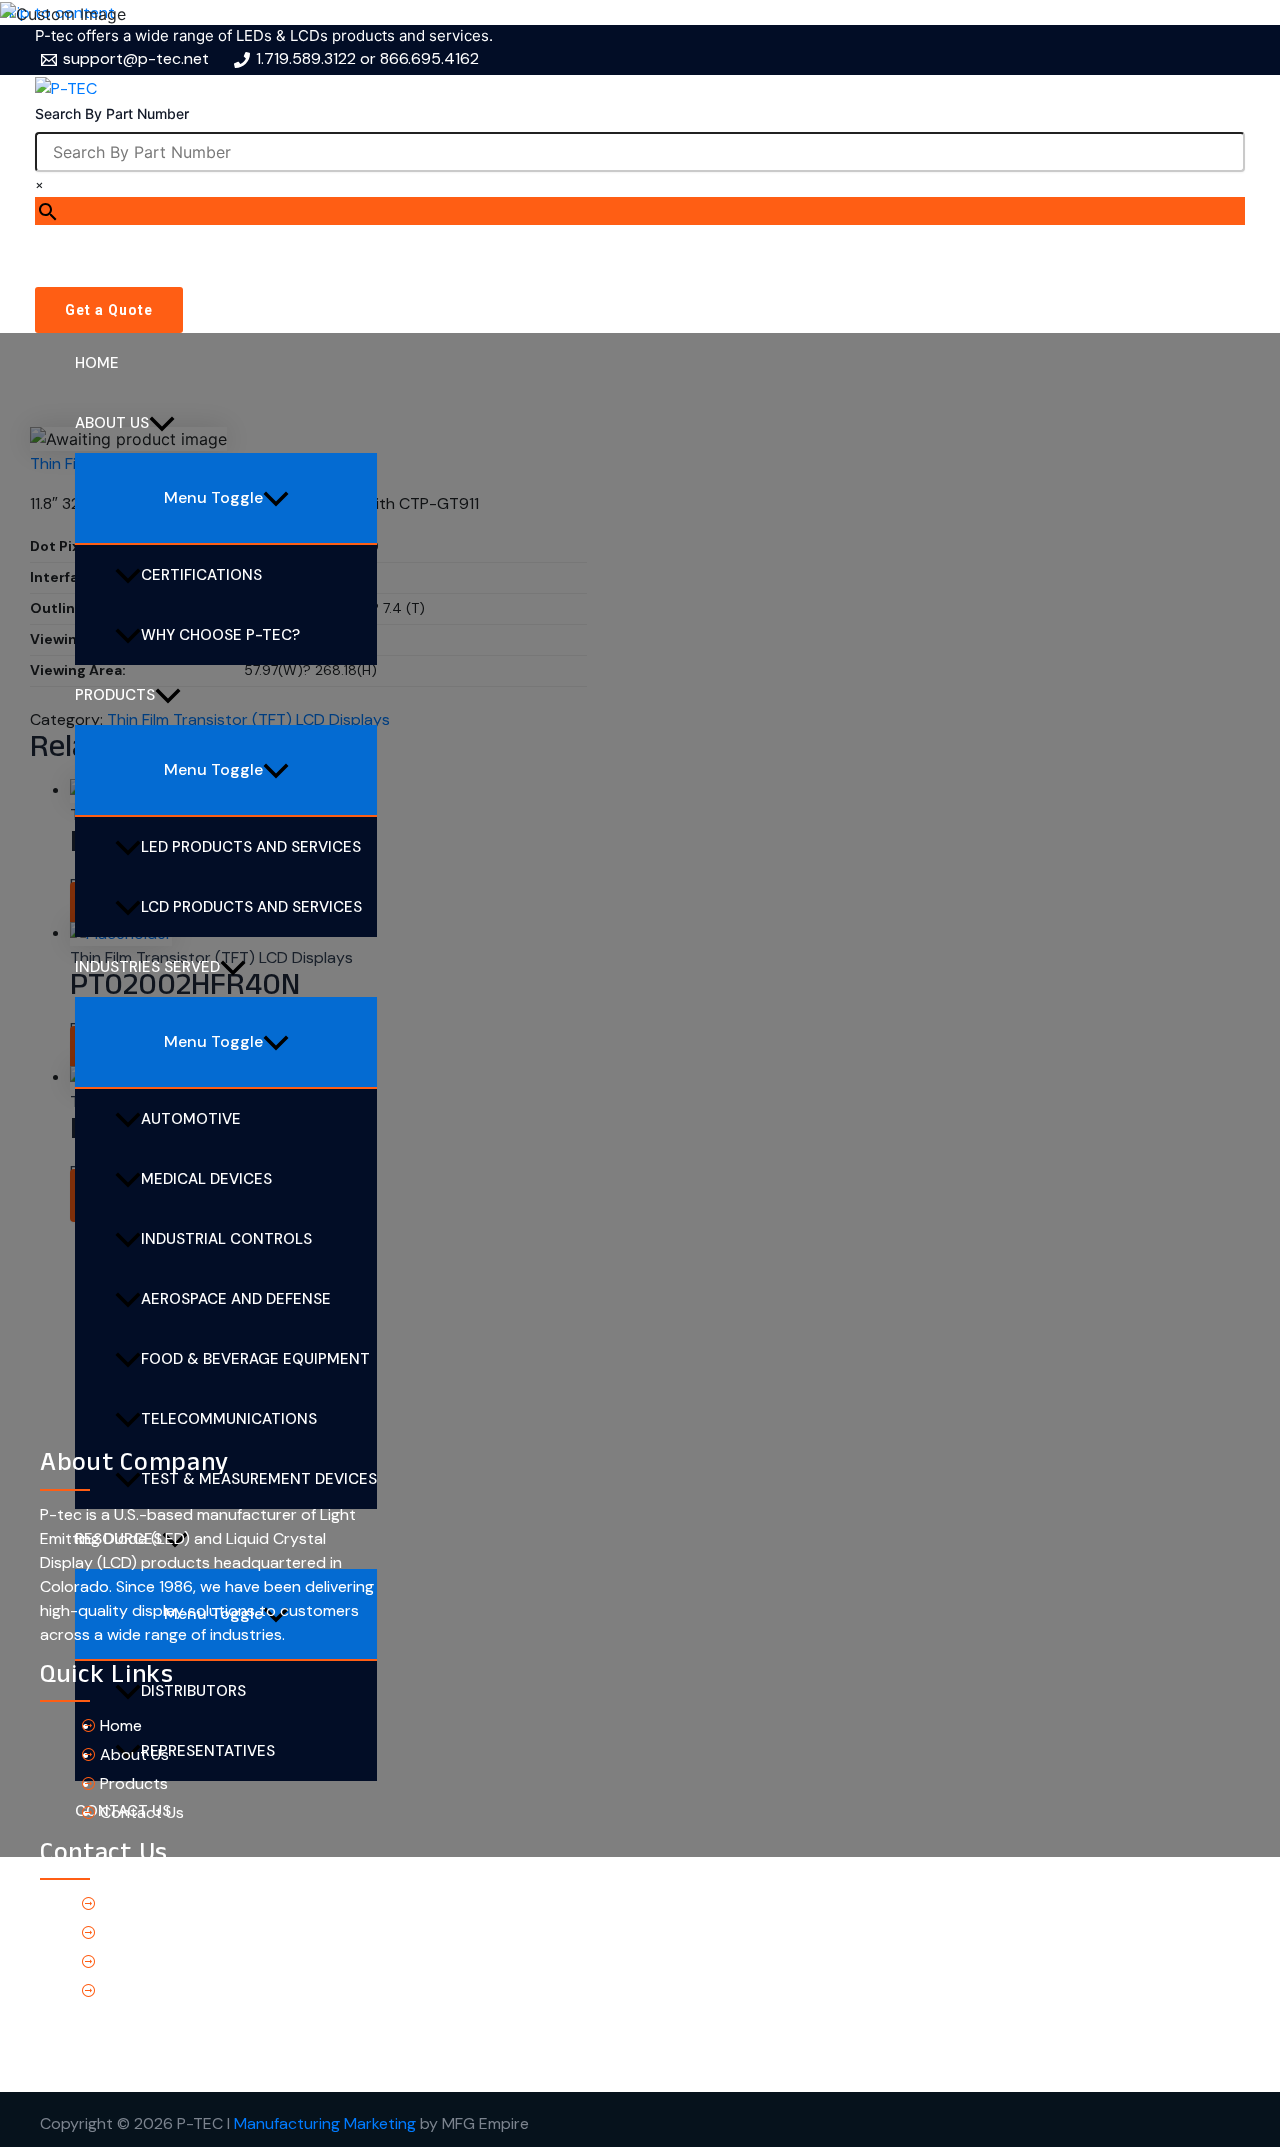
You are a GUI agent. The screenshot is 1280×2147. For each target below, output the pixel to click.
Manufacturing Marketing (325, 2123)
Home (97, 363)
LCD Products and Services (251, 907)
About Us (112, 423)
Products (115, 695)
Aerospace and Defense (236, 1299)
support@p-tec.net (173, 1961)
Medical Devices (206, 1179)
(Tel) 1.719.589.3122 (168, 1903)
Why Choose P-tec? (220, 635)
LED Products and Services (251, 847)
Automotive (191, 1119)
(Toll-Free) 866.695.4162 (190, 1932)
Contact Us (142, 1812)
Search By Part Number (112, 113)
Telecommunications (229, 1419)
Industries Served (147, 967)
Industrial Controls (226, 1239)
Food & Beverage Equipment (255, 1359)
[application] (162, 423)
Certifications (201, 575)
